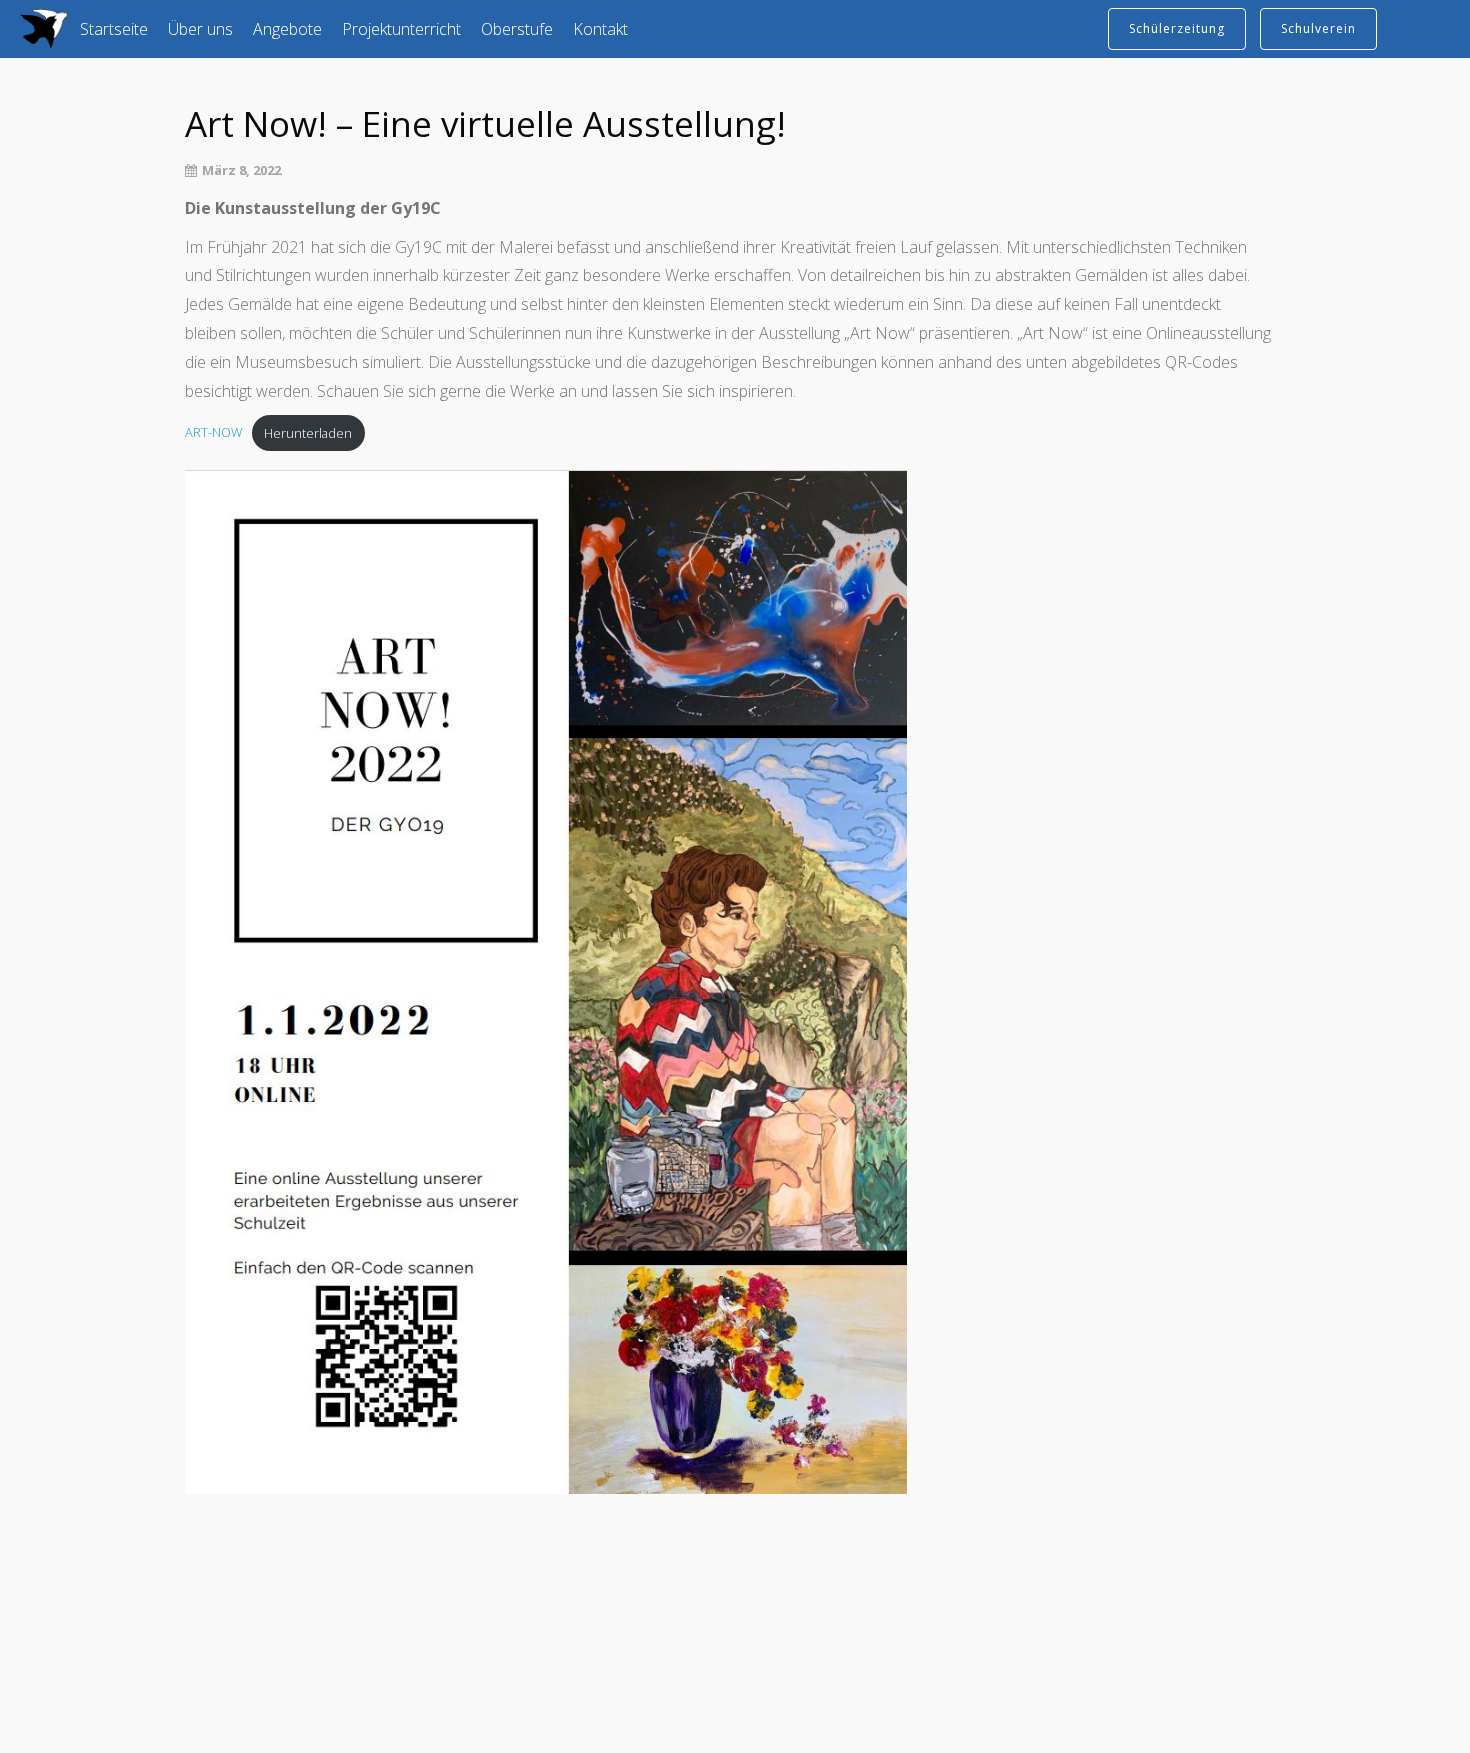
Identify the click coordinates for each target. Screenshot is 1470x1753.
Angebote (287, 29)
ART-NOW (213, 433)
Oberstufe (517, 29)
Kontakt (600, 29)
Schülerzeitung (1177, 28)
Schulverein (1318, 28)
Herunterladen (308, 433)
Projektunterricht (401, 29)
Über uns (200, 29)
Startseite (114, 29)
